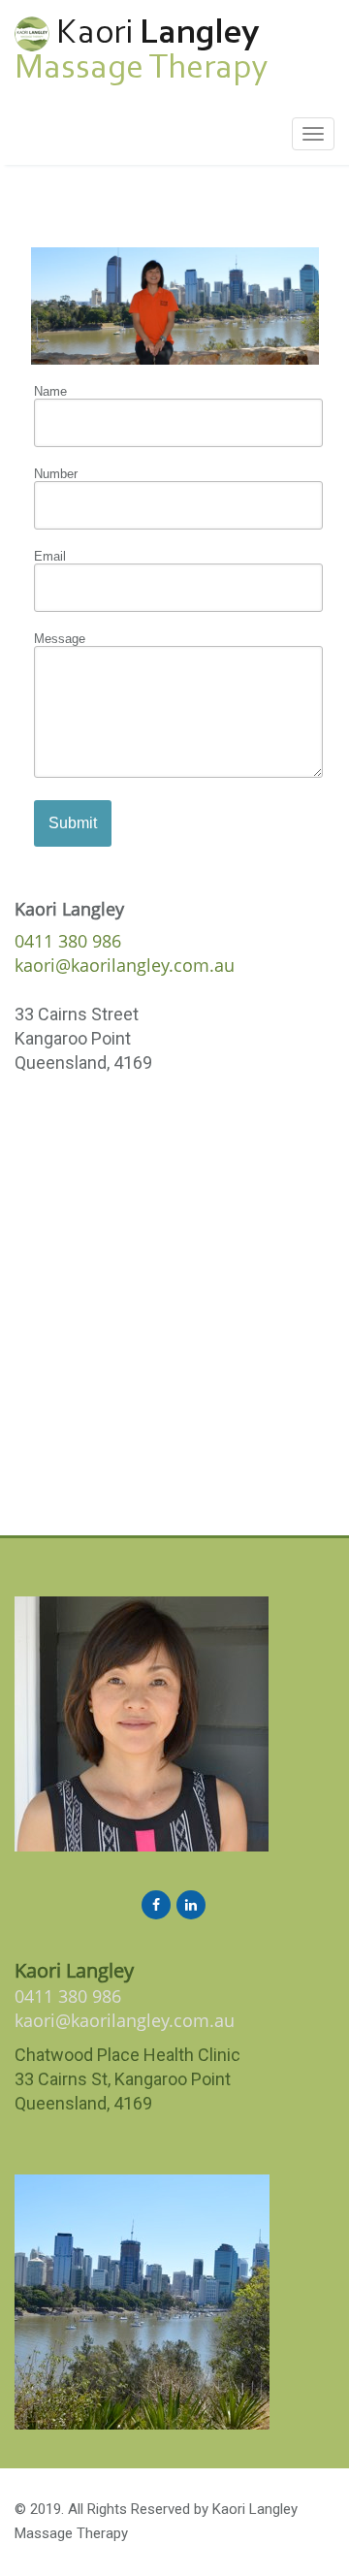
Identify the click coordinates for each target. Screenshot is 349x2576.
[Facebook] (156, 1904)
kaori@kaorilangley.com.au (125, 965)
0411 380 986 (68, 941)
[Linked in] (191, 1904)
